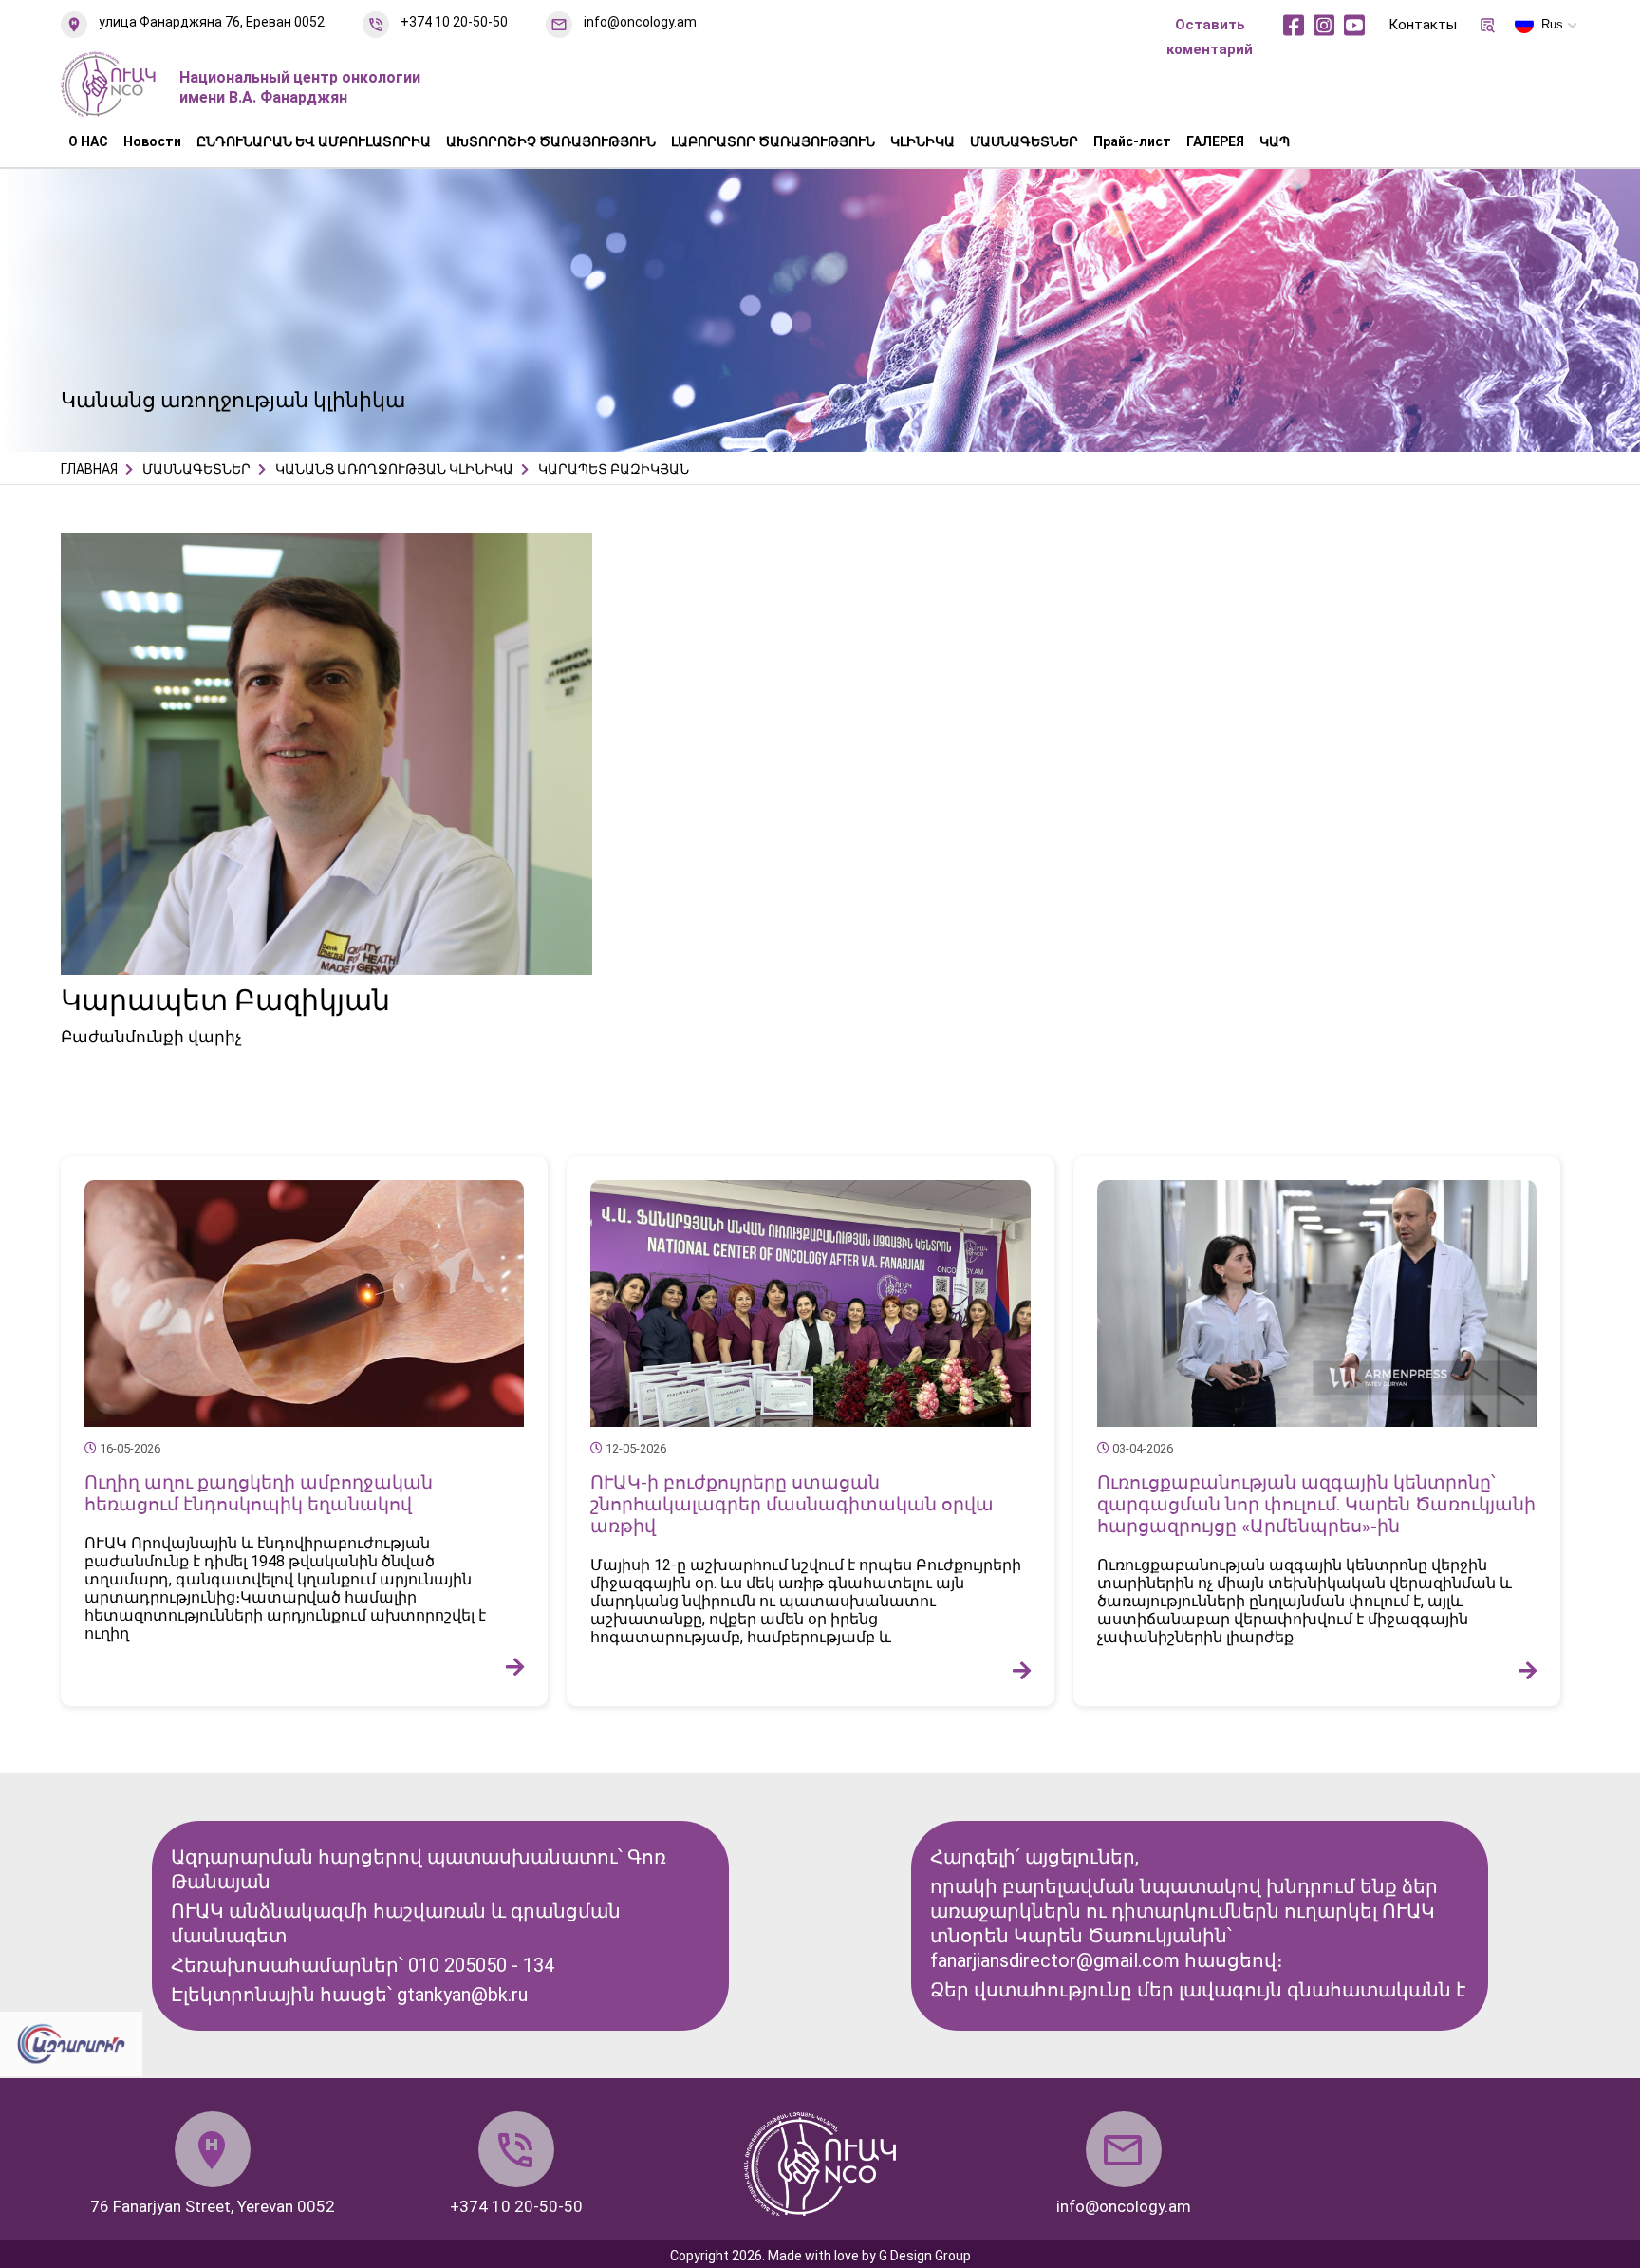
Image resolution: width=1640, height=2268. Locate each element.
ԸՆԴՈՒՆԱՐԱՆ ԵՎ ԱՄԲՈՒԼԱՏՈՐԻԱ (314, 141)
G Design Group (925, 2256)
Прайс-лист (1132, 141)
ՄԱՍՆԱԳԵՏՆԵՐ (1024, 141)
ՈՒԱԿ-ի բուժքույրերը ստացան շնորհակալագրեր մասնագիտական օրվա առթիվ (792, 1504)
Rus (1552, 24)
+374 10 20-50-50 (454, 22)
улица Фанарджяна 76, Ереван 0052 (212, 22)
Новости (152, 141)
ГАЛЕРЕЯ (1215, 141)
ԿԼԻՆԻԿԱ (922, 141)
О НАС (88, 141)
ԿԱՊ (1275, 141)
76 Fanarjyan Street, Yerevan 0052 (213, 2206)
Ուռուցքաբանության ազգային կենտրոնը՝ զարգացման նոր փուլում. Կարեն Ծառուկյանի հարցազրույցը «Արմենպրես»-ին (1316, 1504)
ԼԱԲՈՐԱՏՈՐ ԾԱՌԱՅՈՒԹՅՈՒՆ (773, 141)
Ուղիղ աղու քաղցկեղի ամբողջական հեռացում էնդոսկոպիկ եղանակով (259, 1493)
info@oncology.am (640, 22)
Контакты (1423, 25)
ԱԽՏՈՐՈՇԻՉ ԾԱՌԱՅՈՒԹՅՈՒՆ (551, 141)
